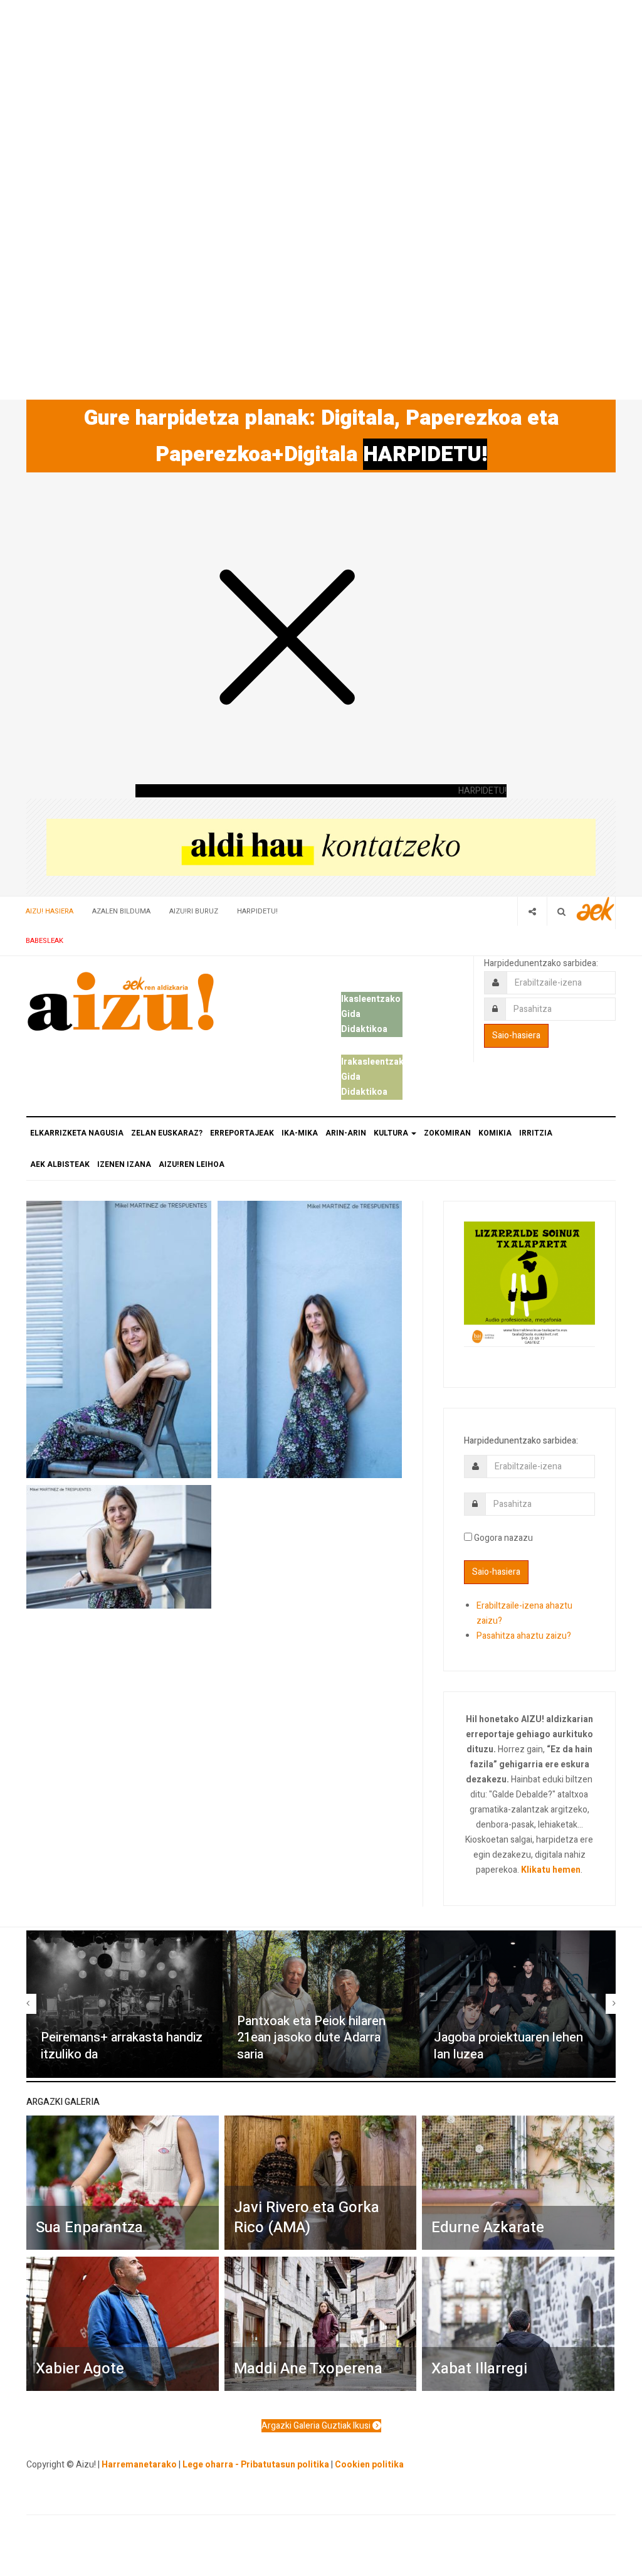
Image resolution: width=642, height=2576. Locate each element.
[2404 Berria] (321, 847)
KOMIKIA (495, 1133)
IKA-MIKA (300, 1133)
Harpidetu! (257, 911)
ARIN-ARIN (346, 1133)
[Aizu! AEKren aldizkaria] (120, 1001)
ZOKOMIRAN (447, 1133)
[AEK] (596, 909)
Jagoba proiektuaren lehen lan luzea (508, 2046)
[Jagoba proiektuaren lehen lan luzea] (518, 2004)
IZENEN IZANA (124, 1164)
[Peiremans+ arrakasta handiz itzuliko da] (124, 2004)
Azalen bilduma (121, 911)
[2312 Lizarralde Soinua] (529, 1283)
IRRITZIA (536, 1133)
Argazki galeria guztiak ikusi (317, 2426)
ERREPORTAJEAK (242, 1133)
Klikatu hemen (551, 1870)
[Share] (532, 911)
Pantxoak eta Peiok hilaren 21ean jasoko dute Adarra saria (311, 2038)
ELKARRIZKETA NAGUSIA (77, 1133)
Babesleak (45, 941)
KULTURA (392, 1133)
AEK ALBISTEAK (60, 1164)
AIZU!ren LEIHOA (192, 1164)
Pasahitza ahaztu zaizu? (524, 1636)
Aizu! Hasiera (50, 911)
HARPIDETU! (425, 454)
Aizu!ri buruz (194, 911)
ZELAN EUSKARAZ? (167, 1133)
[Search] (561, 911)
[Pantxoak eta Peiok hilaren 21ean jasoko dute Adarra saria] (321, 2004)
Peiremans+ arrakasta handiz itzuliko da (122, 2046)
